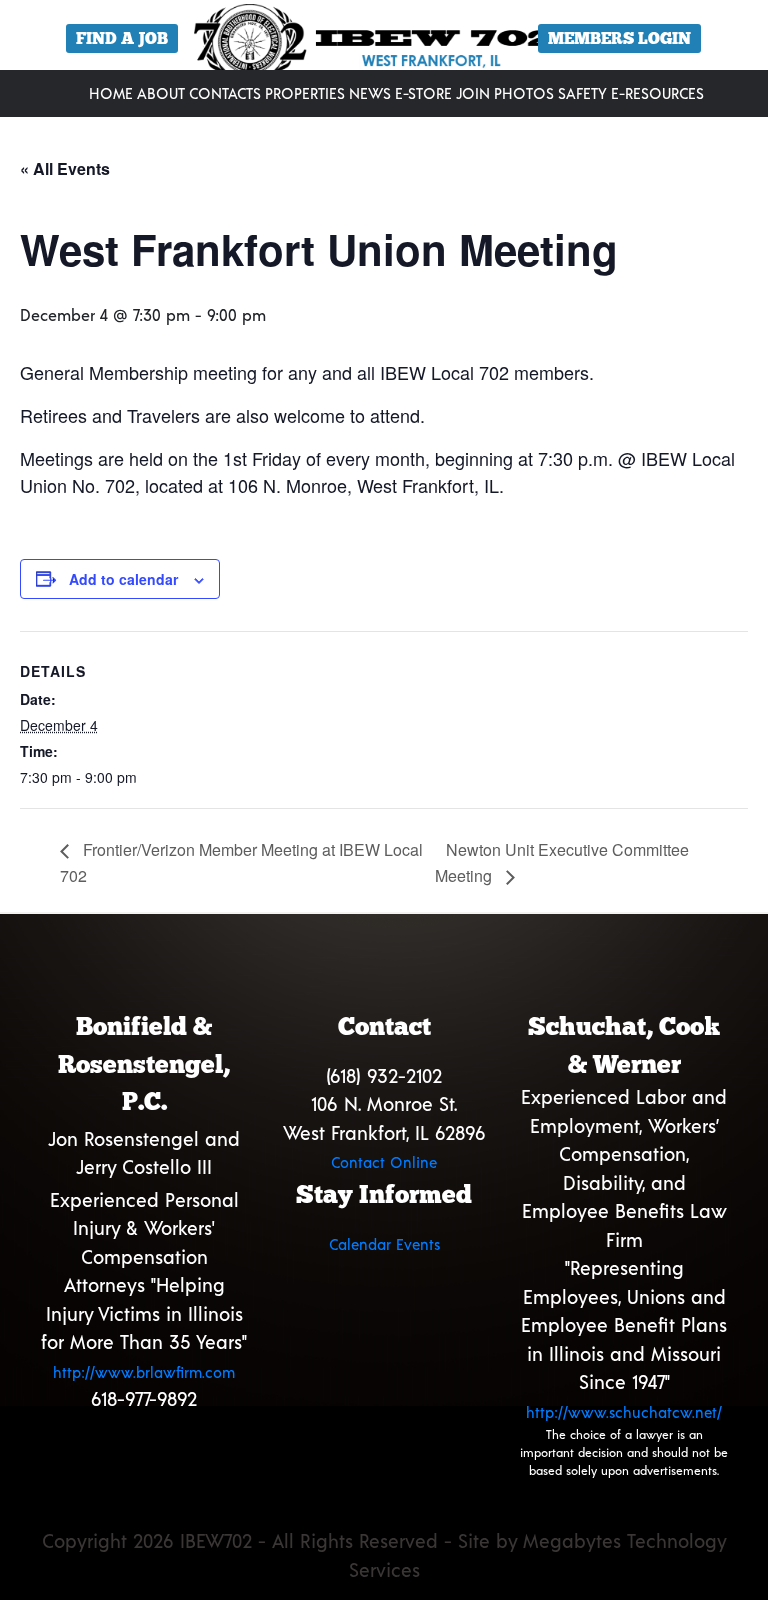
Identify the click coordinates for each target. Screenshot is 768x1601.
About (161, 93)
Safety (582, 93)
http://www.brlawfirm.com (144, 1372)
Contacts (225, 93)
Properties (305, 93)
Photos (524, 93)
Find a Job (122, 38)
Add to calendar (123, 579)
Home (111, 93)
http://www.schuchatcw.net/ (624, 1412)
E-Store (423, 93)
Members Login (619, 38)
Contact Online (384, 1162)
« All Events (65, 168)
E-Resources (657, 93)
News (370, 93)
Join (473, 93)
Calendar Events (384, 1244)
